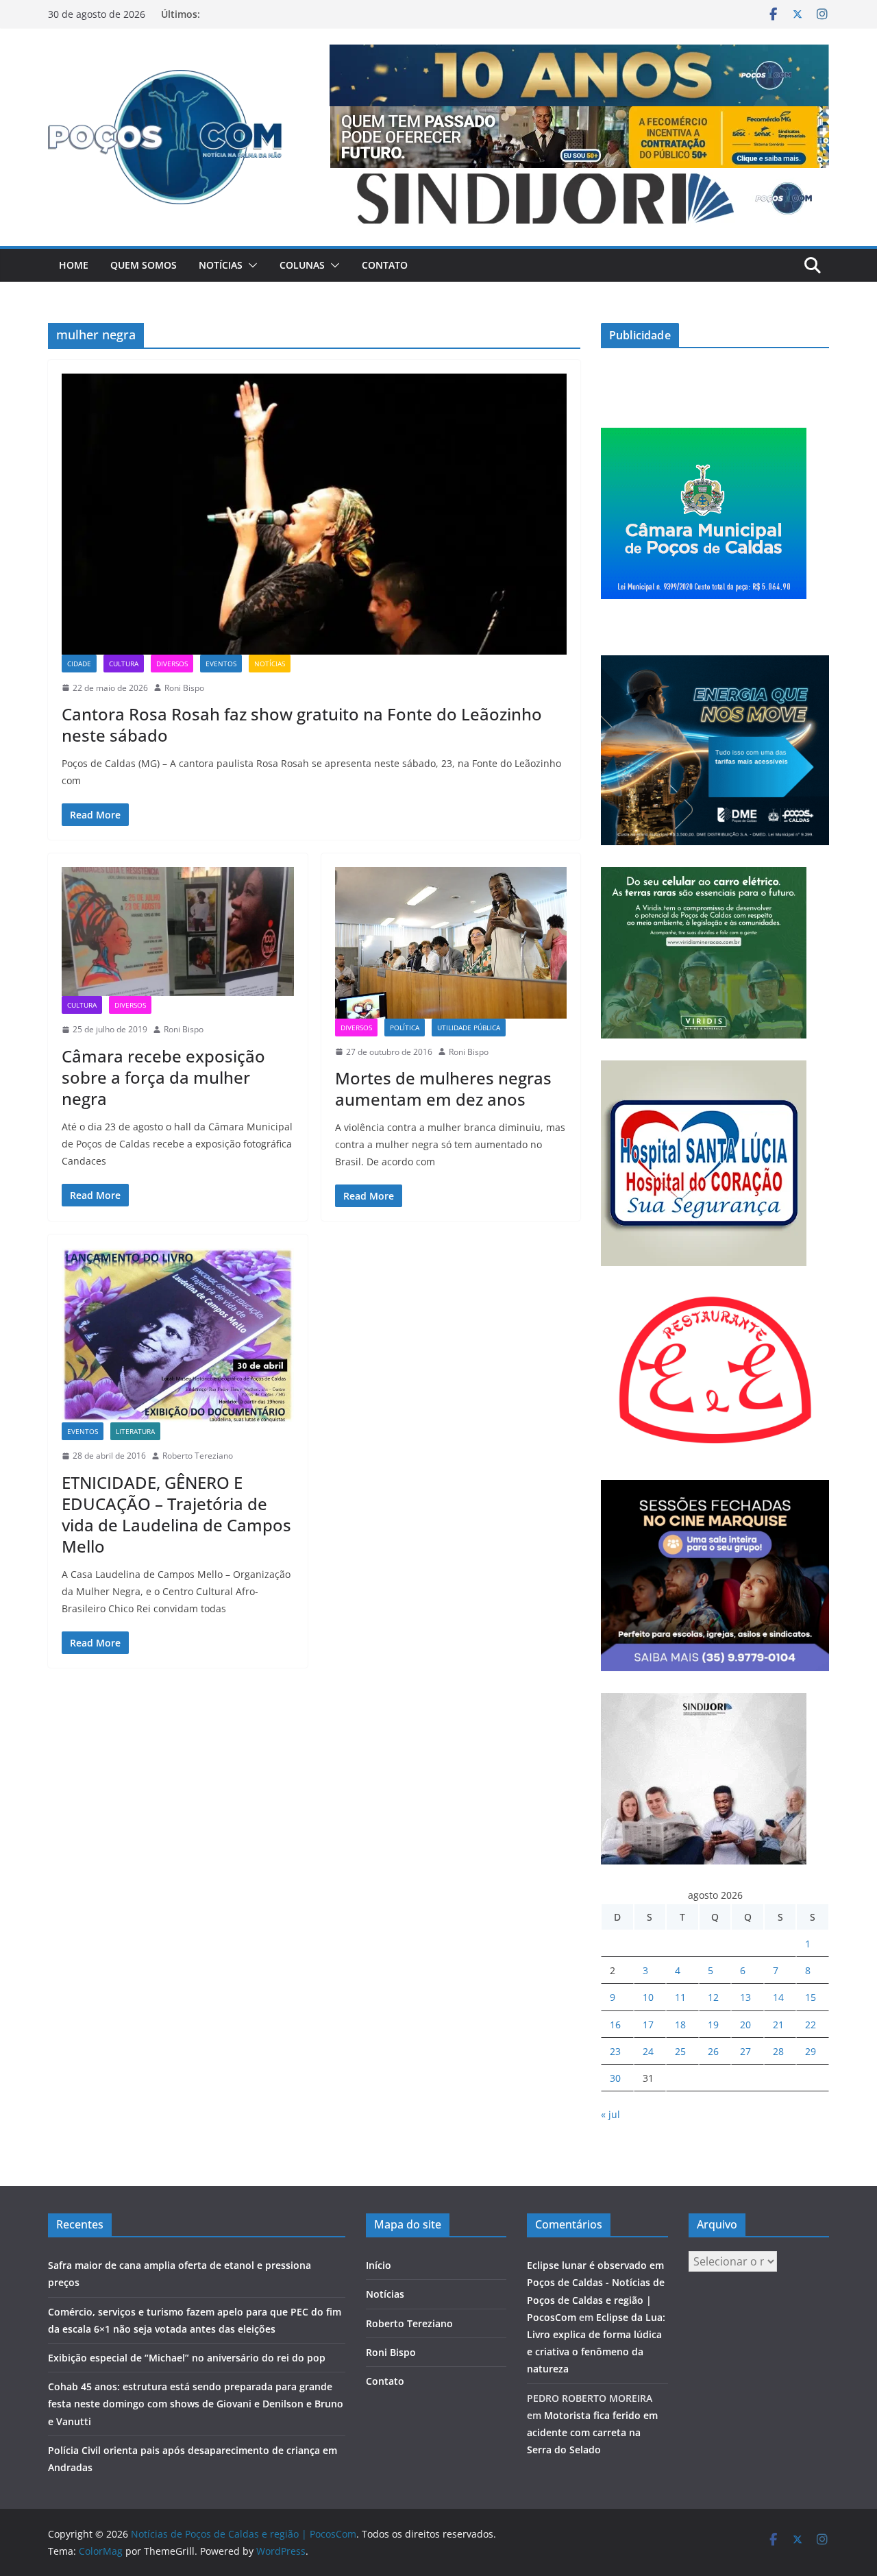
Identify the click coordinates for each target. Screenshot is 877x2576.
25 (680, 2051)
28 (778, 2051)
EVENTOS (221, 664)
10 (648, 1997)
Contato (385, 265)
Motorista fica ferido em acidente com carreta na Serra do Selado (592, 2432)
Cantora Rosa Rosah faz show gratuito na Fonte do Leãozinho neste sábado (302, 725)
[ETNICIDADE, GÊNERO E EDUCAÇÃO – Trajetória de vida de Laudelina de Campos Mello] (178, 1335)
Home (74, 265)
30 (615, 2078)
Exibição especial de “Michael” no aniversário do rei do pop (187, 2358)
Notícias (221, 265)
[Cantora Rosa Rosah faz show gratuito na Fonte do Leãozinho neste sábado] (314, 514)
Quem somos (144, 265)
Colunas (302, 265)
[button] (250, 265)
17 (648, 2025)
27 (745, 2051)
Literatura (135, 1431)
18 (680, 2025)
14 (778, 1997)
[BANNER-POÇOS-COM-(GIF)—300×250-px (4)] (704, 436)
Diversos (172, 664)
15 (811, 1997)
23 (615, 2051)
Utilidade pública (469, 1028)
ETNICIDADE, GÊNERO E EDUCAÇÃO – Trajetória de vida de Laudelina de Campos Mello (176, 1515)
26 (713, 2051)
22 (811, 2025)
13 (745, 1997)
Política (405, 1028)
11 (680, 1997)
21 (778, 2025)
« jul (610, 2114)
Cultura (124, 664)
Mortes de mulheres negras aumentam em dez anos (443, 1089)
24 (648, 2051)
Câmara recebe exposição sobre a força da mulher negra (163, 1077)
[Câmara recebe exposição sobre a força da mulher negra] (178, 932)
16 (615, 2025)
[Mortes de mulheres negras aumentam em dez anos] (451, 943)
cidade (79, 664)
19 (713, 2025)
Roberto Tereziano (198, 1456)
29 (811, 2051)
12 (713, 1997)
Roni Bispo (184, 688)
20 (745, 2025)
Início (379, 2265)
